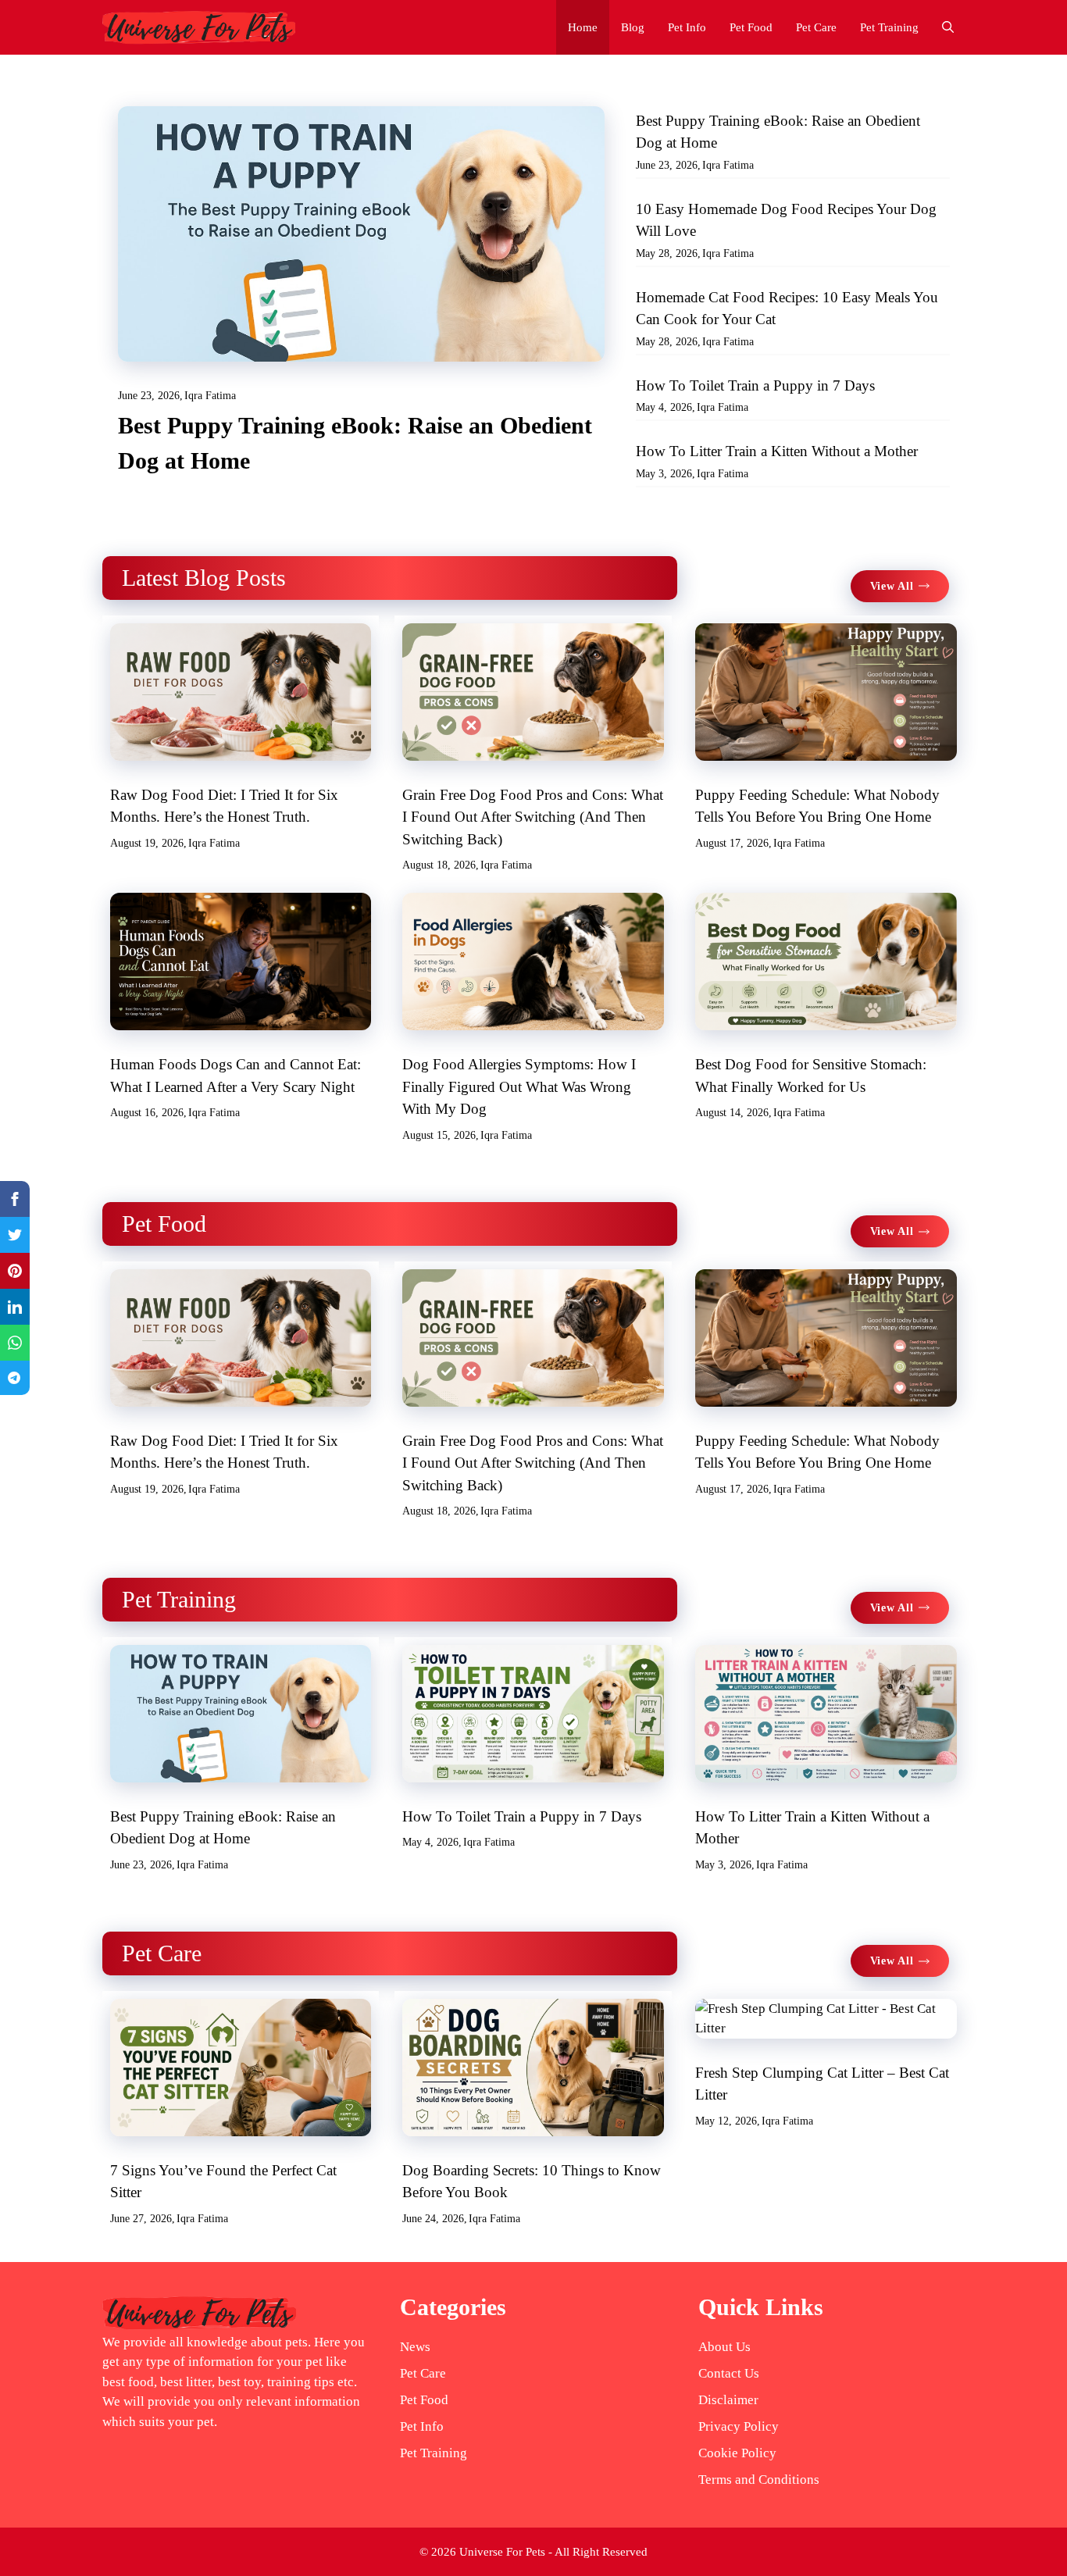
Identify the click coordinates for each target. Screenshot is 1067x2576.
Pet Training (889, 27)
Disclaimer (728, 2400)
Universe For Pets (502, 2552)
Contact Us (729, 2373)
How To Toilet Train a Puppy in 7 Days (755, 385)
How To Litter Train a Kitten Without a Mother (777, 451)
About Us (724, 2347)
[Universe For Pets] (199, 27)
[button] (948, 27)
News (415, 2347)
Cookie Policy (737, 2453)
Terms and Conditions (759, 2480)
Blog (633, 27)
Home (583, 27)
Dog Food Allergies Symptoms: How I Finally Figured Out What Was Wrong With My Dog (519, 1086)
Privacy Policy (739, 2426)
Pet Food (751, 27)
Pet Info (687, 27)
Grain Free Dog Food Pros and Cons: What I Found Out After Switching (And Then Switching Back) (533, 817)
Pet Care (816, 27)
